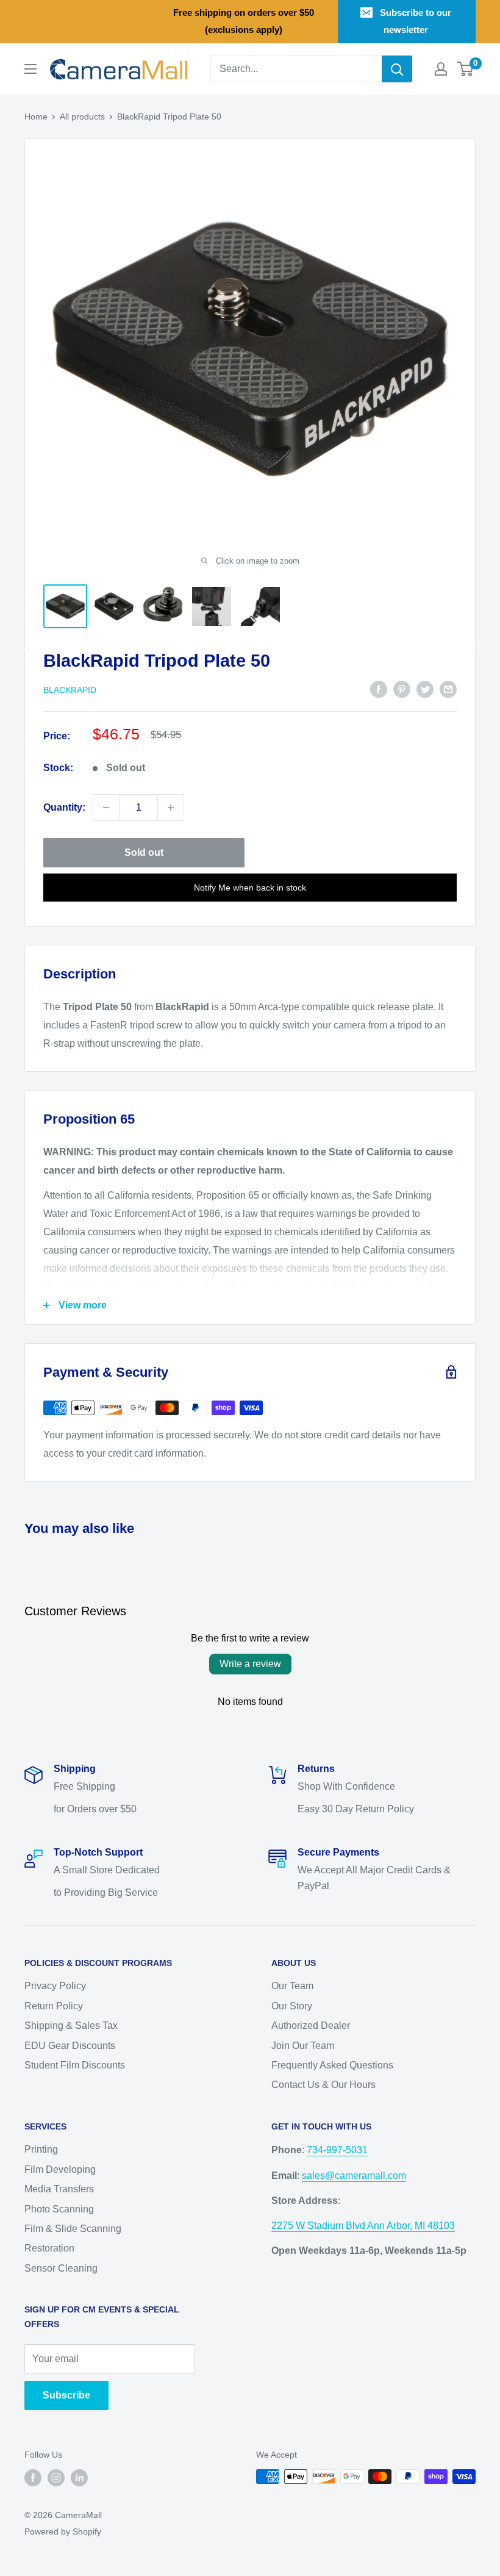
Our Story (292, 2006)
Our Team (292, 1986)
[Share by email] (448, 689)
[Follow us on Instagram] (56, 2478)
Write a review (250, 1664)
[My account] (441, 69)
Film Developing (60, 2169)
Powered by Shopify (63, 2531)
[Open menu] (30, 69)
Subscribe (66, 2395)
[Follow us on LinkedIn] (79, 2478)
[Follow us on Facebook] (33, 2478)
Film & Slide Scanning (73, 2229)
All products (82, 117)
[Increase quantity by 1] (171, 808)
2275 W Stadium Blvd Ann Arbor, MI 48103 (363, 2226)
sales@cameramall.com (354, 2176)
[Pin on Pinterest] (402, 689)
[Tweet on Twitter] (425, 689)
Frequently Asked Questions (332, 2065)
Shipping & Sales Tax (71, 2025)
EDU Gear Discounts (70, 2046)
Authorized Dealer (311, 2025)
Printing (41, 2149)
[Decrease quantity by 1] (106, 808)
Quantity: (64, 807)
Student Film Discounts (75, 2065)
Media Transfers (59, 2189)
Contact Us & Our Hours (323, 2085)
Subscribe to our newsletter (416, 21)
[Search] (397, 69)
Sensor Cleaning (61, 2268)
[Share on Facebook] (379, 689)
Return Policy (54, 2006)
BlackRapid (70, 690)
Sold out (144, 852)
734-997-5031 (337, 2150)
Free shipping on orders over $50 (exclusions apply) (244, 21)
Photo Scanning (59, 2209)
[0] (466, 69)
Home (36, 117)
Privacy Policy (55, 1986)
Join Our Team (303, 2046)
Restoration (49, 2248)
